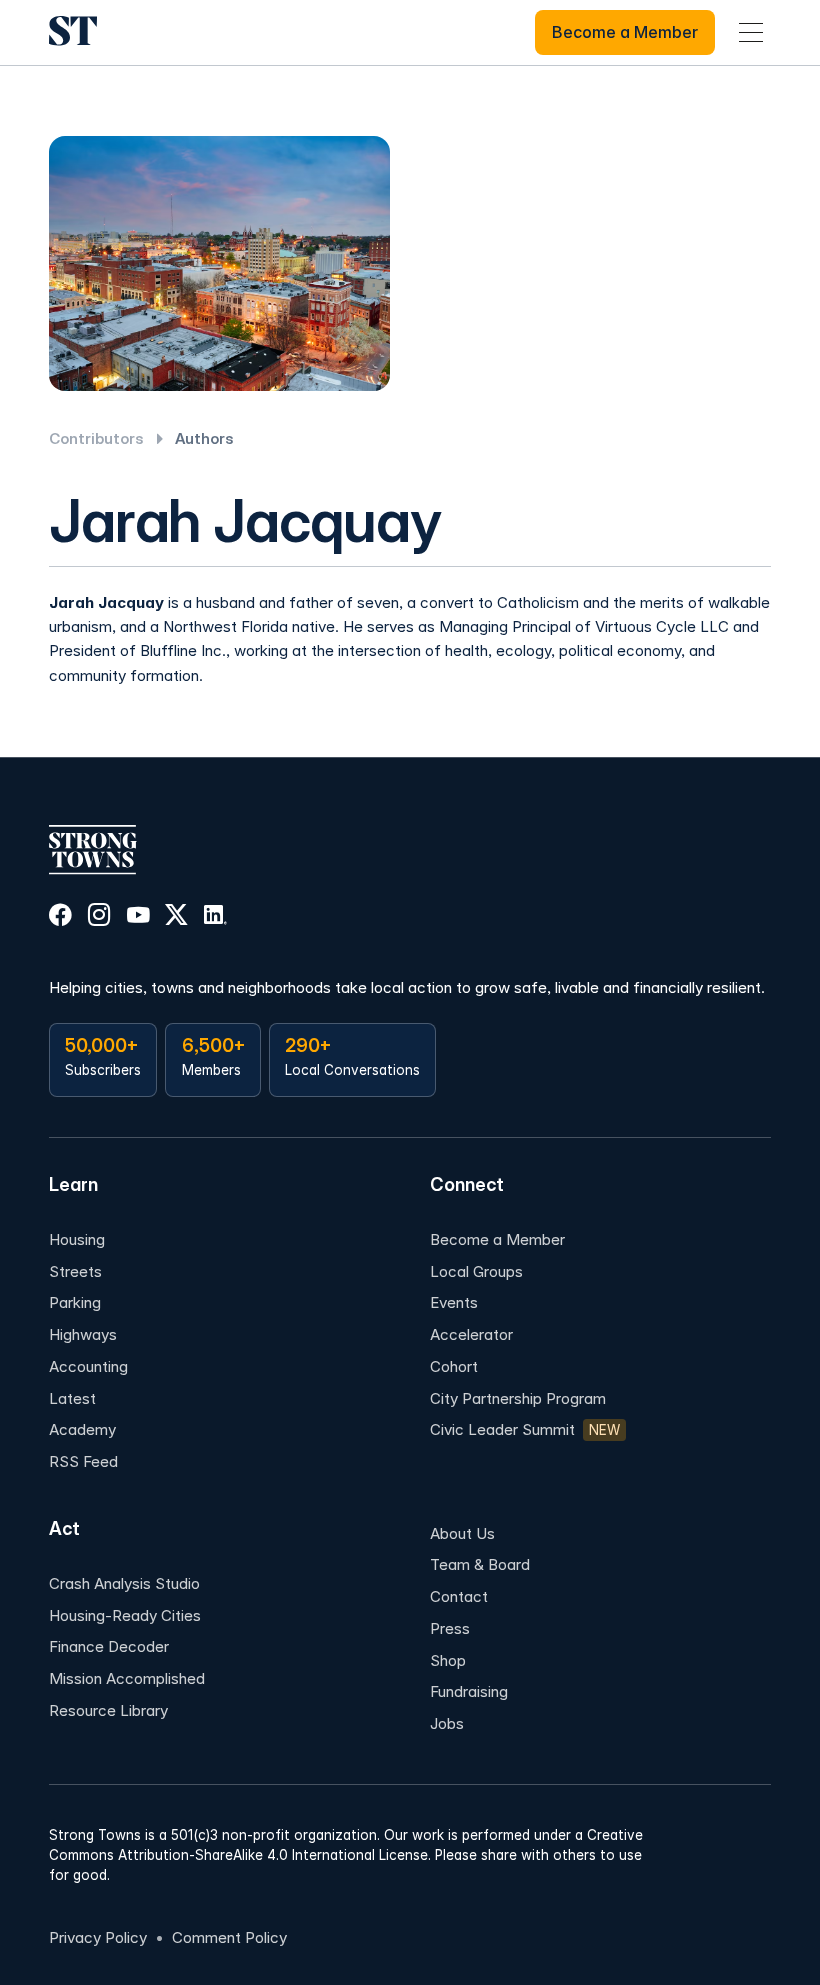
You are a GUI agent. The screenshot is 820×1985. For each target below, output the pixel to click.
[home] (73, 32)
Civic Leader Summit (502, 1429)
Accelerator (471, 1334)
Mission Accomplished (127, 1678)
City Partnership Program (518, 1398)
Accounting (88, 1366)
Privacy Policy (98, 1937)
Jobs (447, 1723)
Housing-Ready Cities (125, 1615)
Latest (72, 1398)
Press (450, 1628)
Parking (75, 1302)
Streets (75, 1271)
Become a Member (497, 1239)
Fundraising (469, 1691)
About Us (462, 1533)
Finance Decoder (109, 1646)
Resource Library (108, 1710)
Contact (459, 1596)
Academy (82, 1429)
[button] (751, 32)
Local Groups (476, 1271)
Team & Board (480, 1564)
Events (454, 1302)
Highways (83, 1334)
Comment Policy (229, 1937)
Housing (77, 1239)
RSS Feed (83, 1461)
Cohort (454, 1366)
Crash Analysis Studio (124, 1583)
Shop (448, 1660)
